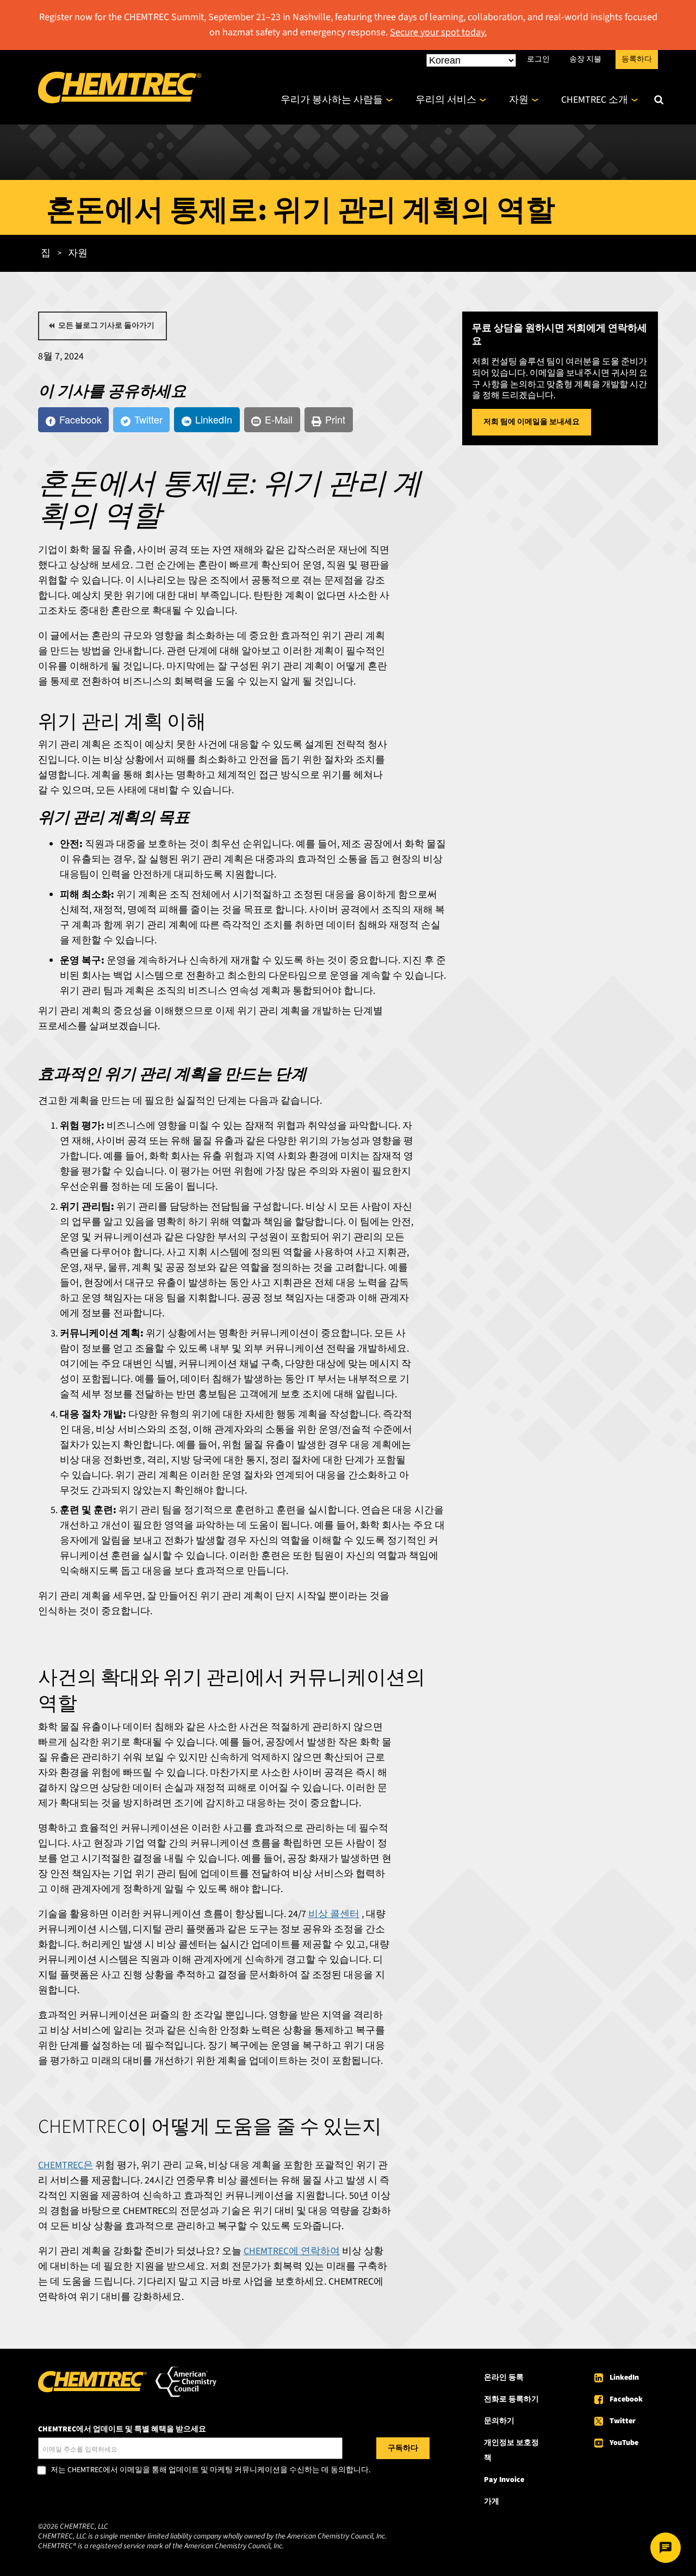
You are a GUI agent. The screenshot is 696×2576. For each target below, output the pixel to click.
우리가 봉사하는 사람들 (332, 100)
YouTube (624, 2443)
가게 (492, 2502)
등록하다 (637, 59)
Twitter (623, 2421)
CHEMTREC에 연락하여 (292, 2251)
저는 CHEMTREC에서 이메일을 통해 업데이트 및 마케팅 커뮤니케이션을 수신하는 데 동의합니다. (210, 2471)
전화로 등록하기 (511, 2399)
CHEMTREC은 (66, 2165)
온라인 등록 (504, 2378)
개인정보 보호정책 (511, 2450)
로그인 (538, 59)
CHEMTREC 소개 (595, 100)
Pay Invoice (504, 2480)
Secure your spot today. (438, 32)
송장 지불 (585, 59)
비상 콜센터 (334, 1914)
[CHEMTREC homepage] (120, 100)
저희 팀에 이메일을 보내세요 (532, 422)
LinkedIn (624, 2378)
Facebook (626, 2399)
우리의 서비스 (446, 100)
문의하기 (499, 2421)
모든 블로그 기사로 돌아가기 (106, 326)
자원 (519, 100)
